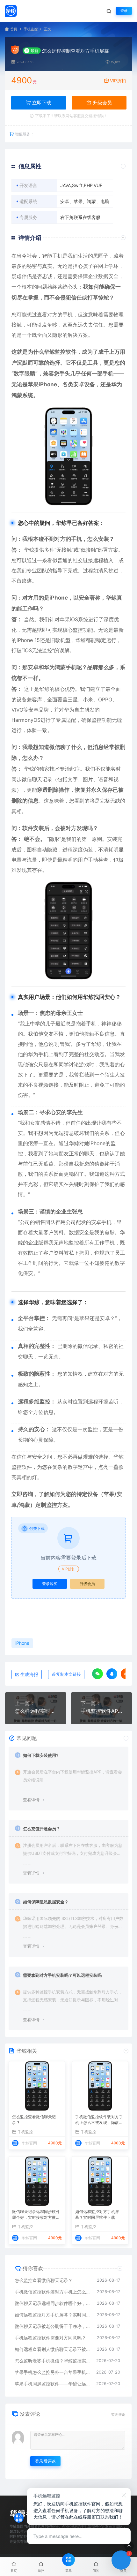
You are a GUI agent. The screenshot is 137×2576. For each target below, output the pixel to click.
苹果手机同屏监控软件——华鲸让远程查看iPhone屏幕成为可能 (52, 2384)
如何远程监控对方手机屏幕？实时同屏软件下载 (97, 2214)
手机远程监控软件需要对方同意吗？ (50, 2338)
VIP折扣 (118, 81)
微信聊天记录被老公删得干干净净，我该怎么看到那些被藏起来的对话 (53, 2326)
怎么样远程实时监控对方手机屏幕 (36, 1711)
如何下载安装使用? (41, 1755)
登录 (124, 11)
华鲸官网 (29, 2143)
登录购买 (50, 1584)
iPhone (48, 384)
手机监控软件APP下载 (102, 1711)
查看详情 (31, 1800)
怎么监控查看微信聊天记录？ (34, 2120)
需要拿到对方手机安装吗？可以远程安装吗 (62, 1975)
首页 (14, 29)
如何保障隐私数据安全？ (46, 1902)
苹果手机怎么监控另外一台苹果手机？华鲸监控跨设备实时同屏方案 (52, 2372)
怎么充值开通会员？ (42, 1829)
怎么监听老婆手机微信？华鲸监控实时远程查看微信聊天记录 (52, 2361)
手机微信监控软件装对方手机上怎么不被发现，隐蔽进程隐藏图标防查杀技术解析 (99, 2120)
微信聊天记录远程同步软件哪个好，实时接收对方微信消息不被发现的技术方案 (36, 2215)
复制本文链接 (68, 1674)
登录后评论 (45, 2461)
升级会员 (102, 103)
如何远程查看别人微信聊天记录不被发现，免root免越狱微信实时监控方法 (53, 2349)
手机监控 (31, 29)
